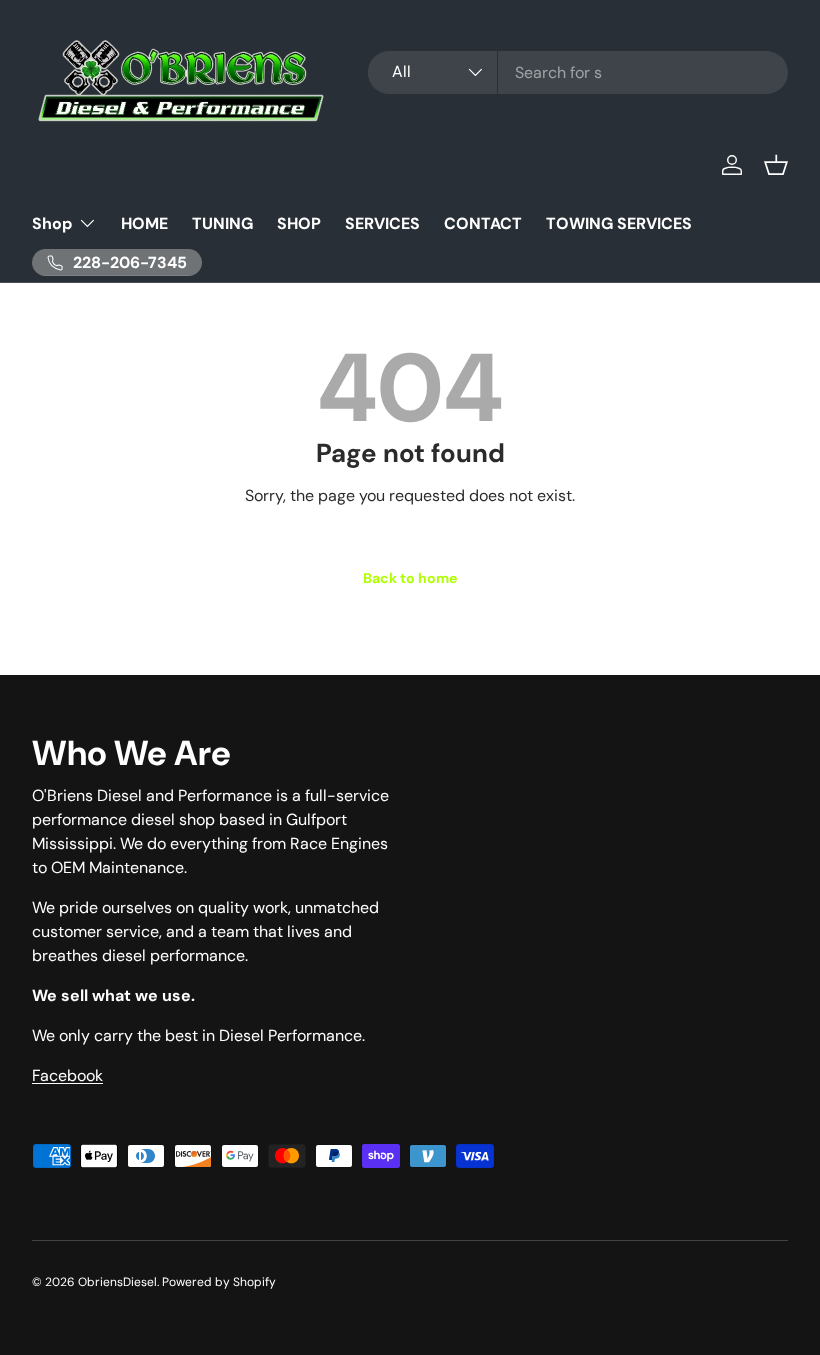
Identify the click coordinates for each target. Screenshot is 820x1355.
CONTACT (483, 223)
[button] (776, 165)
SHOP (299, 223)
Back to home (410, 578)
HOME (144, 223)
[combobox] (578, 72)
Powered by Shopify (219, 1282)
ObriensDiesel (117, 1282)
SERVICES (382, 223)
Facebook (67, 1075)
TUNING (222, 223)
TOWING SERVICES (619, 223)
